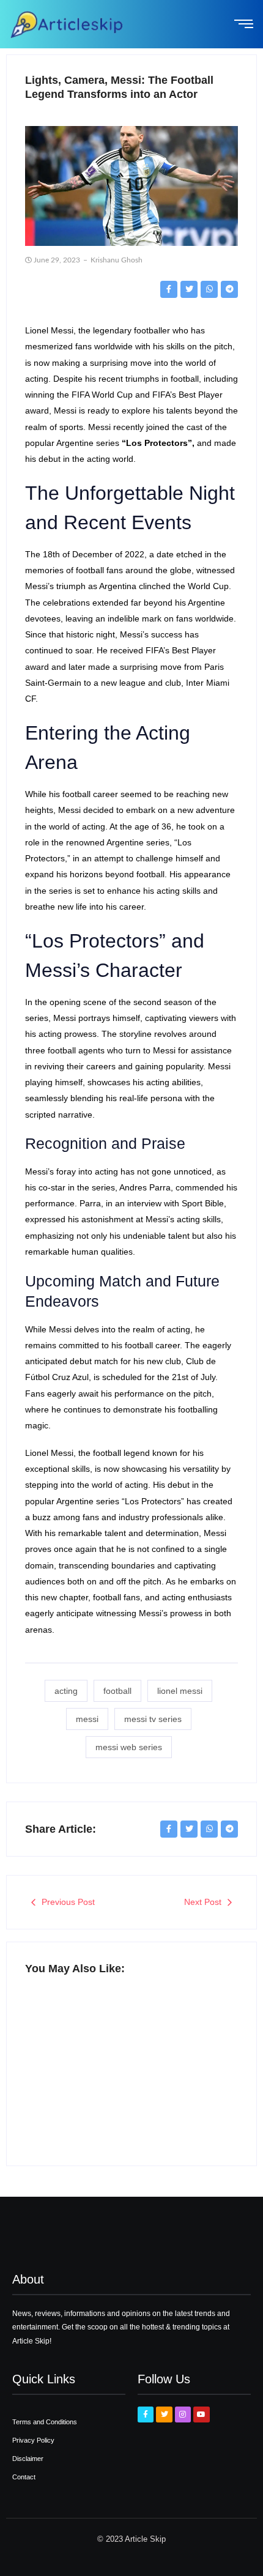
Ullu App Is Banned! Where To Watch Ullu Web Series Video (73, 2075)
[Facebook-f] (146, 2415)
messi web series (129, 1747)
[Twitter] (164, 2415)
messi (87, 1719)
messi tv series (153, 1719)
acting (66, 1691)
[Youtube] (201, 2415)
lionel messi (180, 1691)
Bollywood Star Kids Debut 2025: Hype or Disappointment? (180, 2081)
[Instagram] (183, 2415)
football (117, 1691)
